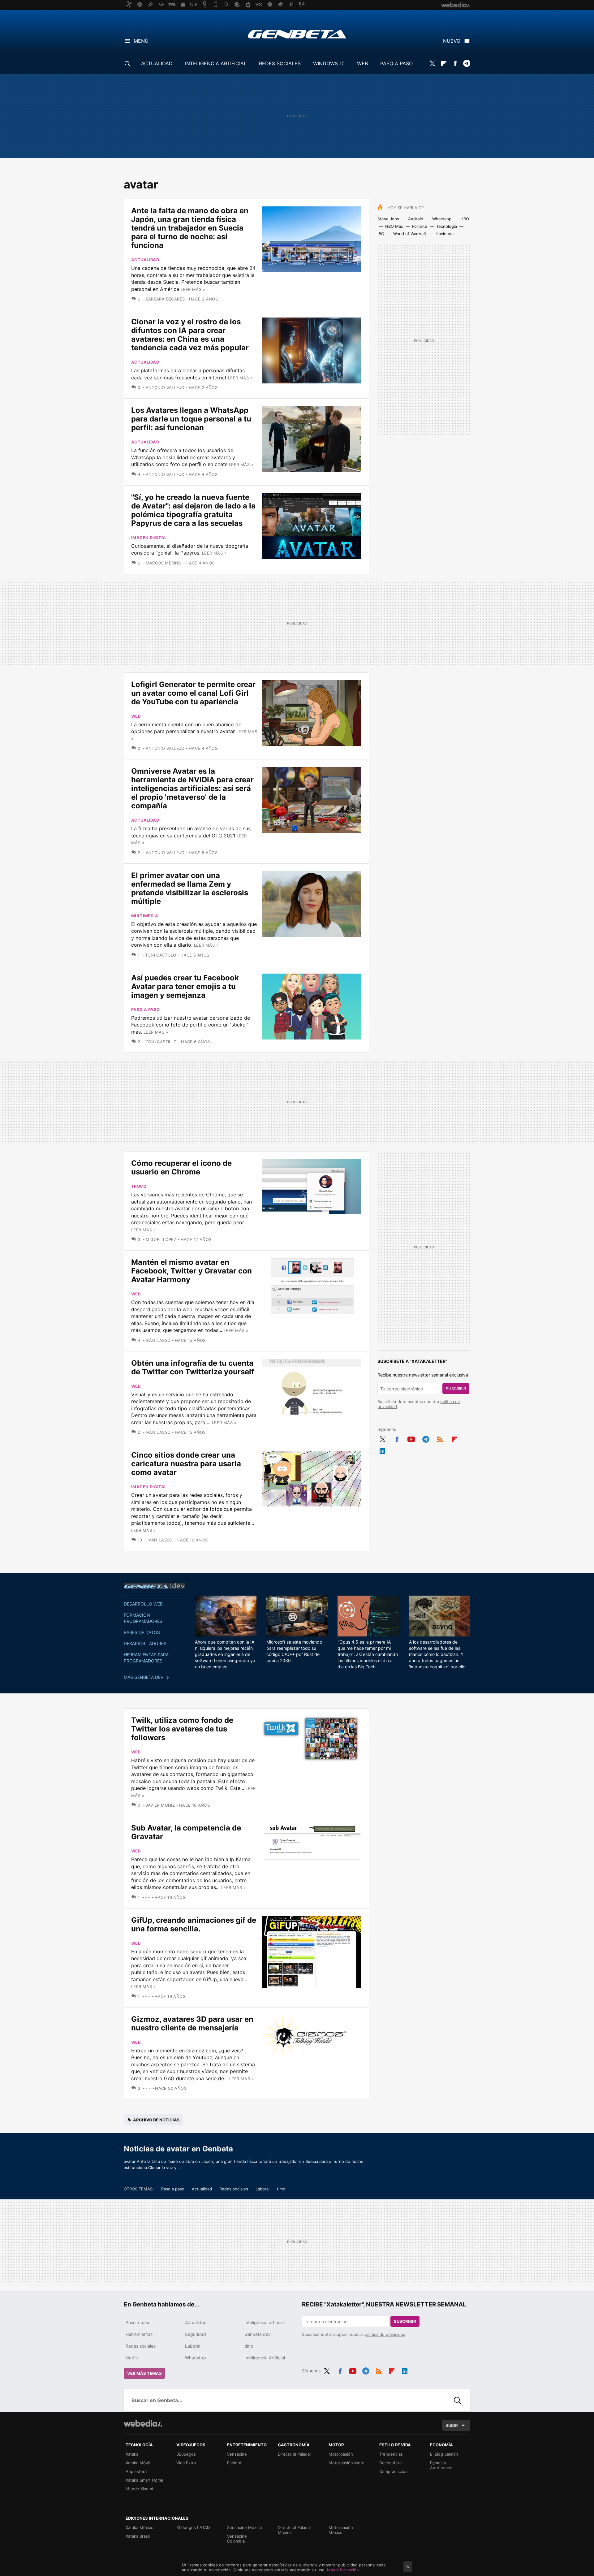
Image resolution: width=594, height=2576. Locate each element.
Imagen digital (149, 538)
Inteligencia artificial (265, 2322)
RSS (440, 1438)
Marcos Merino (164, 563)
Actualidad (145, 260)
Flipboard (444, 63)
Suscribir (456, 1389)
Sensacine (237, 2454)
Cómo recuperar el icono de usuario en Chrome (181, 1167)
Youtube (411, 1438)
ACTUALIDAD (157, 63)
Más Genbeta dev (144, 1677)
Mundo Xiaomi (139, 2489)
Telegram (467, 63)
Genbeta (297, 34)
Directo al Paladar (295, 2454)
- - (148, 1897)
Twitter (432, 63)
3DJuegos (186, 2454)
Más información (343, 2570)
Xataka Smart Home (144, 2480)
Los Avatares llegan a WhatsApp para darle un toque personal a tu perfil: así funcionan (191, 419)
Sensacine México (245, 2527)
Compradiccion (394, 2471)
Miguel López (161, 1239)
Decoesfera (390, 2463)
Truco (139, 1186)
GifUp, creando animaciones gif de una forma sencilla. (194, 1924)
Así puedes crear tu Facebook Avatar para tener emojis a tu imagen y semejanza (185, 986)
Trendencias (391, 2454)
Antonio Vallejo (165, 387)
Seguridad (196, 2334)
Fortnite (420, 226)
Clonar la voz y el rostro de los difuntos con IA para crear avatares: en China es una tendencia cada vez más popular (190, 335)
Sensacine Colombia (237, 2539)
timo (281, 2189)
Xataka (132, 2454)
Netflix (132, 2358)
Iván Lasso (158, 1340)
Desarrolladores (145, 1643)
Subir (452, 2425)
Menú (141, 41)
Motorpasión (341, 2454)
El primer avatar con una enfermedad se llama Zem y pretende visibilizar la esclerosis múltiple (190, 888)
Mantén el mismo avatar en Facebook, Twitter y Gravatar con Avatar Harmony (192, 1271)
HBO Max (394, 226)
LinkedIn (382, 1450)
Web (136, 716)
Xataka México (140, 2527)
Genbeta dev (154, 1586)
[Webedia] (143, 2423)
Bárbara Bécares (165, 299)
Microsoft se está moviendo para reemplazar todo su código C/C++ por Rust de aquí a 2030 (294, 1651)
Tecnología (447, 226)
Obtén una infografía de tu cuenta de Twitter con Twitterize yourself (193, 1367)
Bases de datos (142, 1632)
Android (416, 219)
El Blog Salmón (444, 2454)
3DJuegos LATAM (194, 2527)
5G (381, 234)
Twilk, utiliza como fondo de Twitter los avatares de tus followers (182, 1729)
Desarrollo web (143, 1604)
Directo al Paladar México (295, 2530)
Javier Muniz (160, 1805)
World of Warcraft (410, 234)
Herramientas (139, 2334)
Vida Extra (186, 2463)
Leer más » (193, 289)
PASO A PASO (396, 63)
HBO (465, 219)
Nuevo (452, 41)
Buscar (458, 2400)
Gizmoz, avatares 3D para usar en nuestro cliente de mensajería (192, 2023)
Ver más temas (144, 2373)
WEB (362, 63)
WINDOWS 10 (329, 63)
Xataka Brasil (138, 2536)
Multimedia (145, 916)
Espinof (234, 2463)
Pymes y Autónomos (441, 2465)
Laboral (263, 2189)
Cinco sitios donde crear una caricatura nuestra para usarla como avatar (186, 1464)
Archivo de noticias (156, 2120)
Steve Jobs (388, 219)
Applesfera (136, 2471)
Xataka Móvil (138, 2463)
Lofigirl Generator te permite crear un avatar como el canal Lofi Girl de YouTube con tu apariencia (193, 693)
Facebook (455, 63)
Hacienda (445, 234)
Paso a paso (145, 1009)
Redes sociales (234, 2189)
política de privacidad (385, 2334)
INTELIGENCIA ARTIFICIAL (216, 63)
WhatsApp (196, 2358)
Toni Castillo (161, 955)
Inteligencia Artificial (265, 2358)
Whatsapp (442, 219)
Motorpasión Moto (346, 2463)
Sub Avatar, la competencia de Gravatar (186, 1832)
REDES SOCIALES (280, 63)
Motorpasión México (341, 2530)
